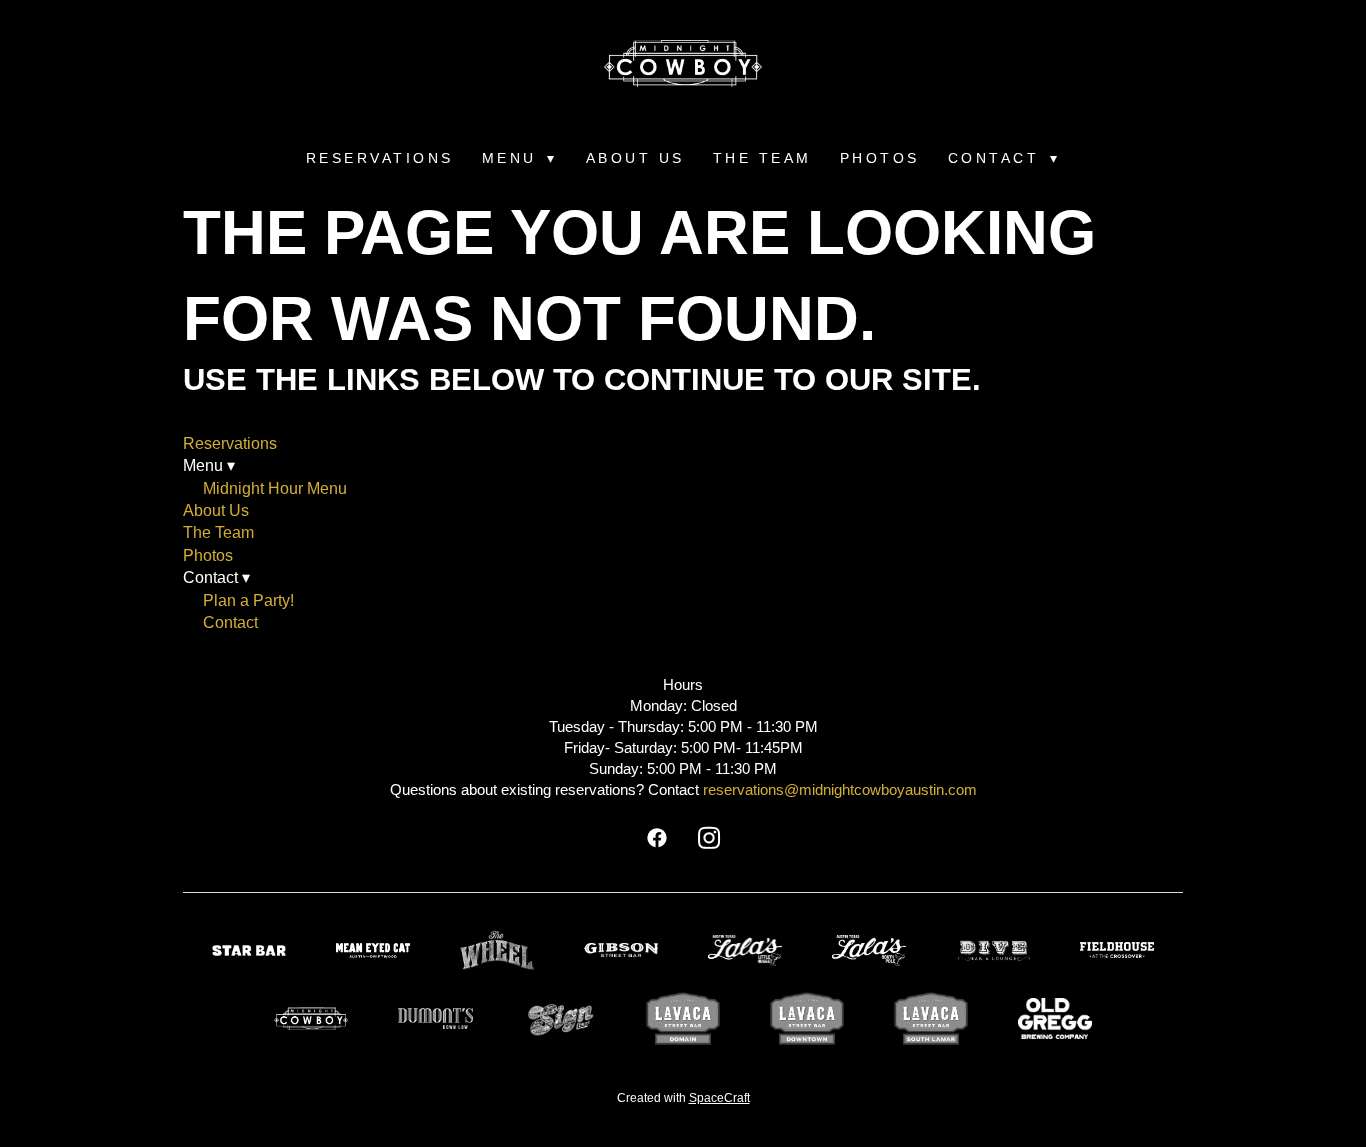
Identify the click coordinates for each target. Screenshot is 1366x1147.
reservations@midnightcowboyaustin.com (840, 789)
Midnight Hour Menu (275, 488)
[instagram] (709, 839)
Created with (683, 1098)
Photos (880, 158)
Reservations (380, 158)
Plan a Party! (248, 600)
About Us (635, 158)
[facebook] (657, 839)
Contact (230, 622)
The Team (762, 158)
